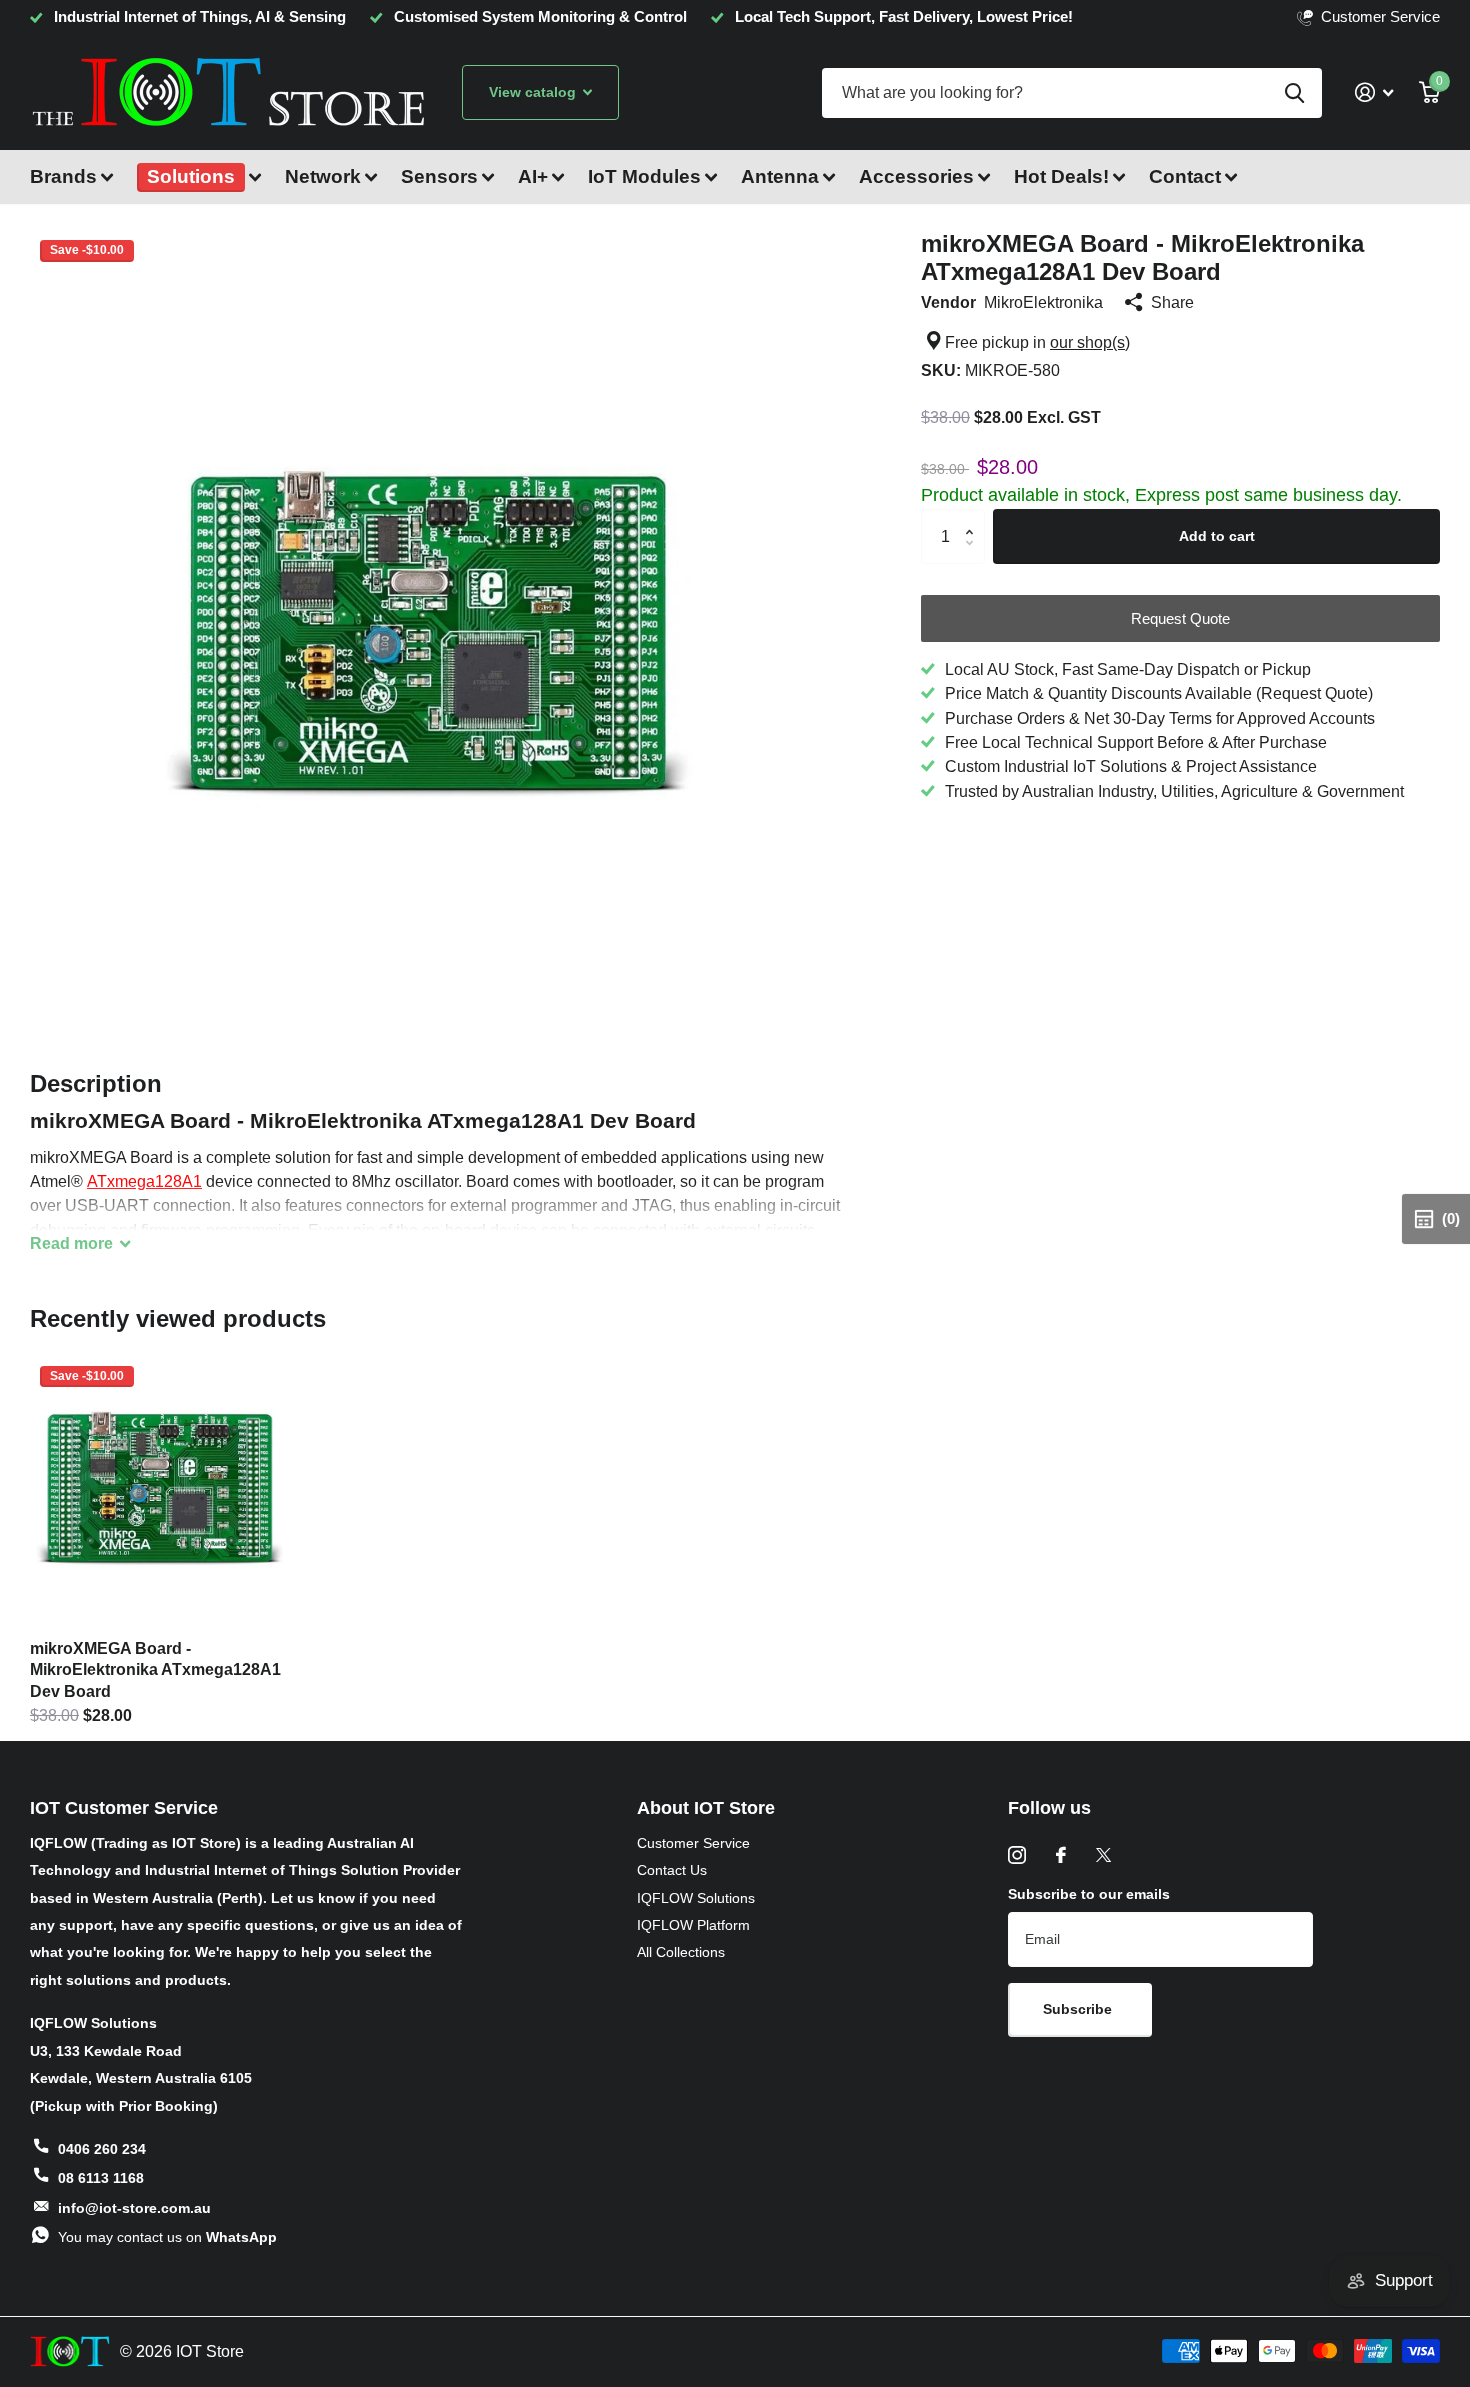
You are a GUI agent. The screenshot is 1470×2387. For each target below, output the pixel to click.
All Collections (681, 1952)
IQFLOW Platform (693, 1925)
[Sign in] (1374, 92)
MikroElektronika (1043, 302)
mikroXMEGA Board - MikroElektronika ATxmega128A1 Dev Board (155, 1669)
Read (71, 1243)
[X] (1103, 1855)
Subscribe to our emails (1089, 1894)
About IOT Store (706, 1808)
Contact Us (672, 1870)
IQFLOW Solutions (696, 1898)
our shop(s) (1090, 342)
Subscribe (1079, 2009)
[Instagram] (1017, 1855)
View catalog (534, 92)
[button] (974, 517)
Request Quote (1180, 618)
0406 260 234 (102, 2149)
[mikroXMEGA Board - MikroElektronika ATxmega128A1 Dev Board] (164, 1490)
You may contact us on (167, 2237)
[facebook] (1061, 1855)
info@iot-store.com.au (134, 2208)
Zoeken (1294, 93)
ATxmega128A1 (144, 1181)
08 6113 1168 (101, 2178)
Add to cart (1217, 536)
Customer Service (693, 1843)
